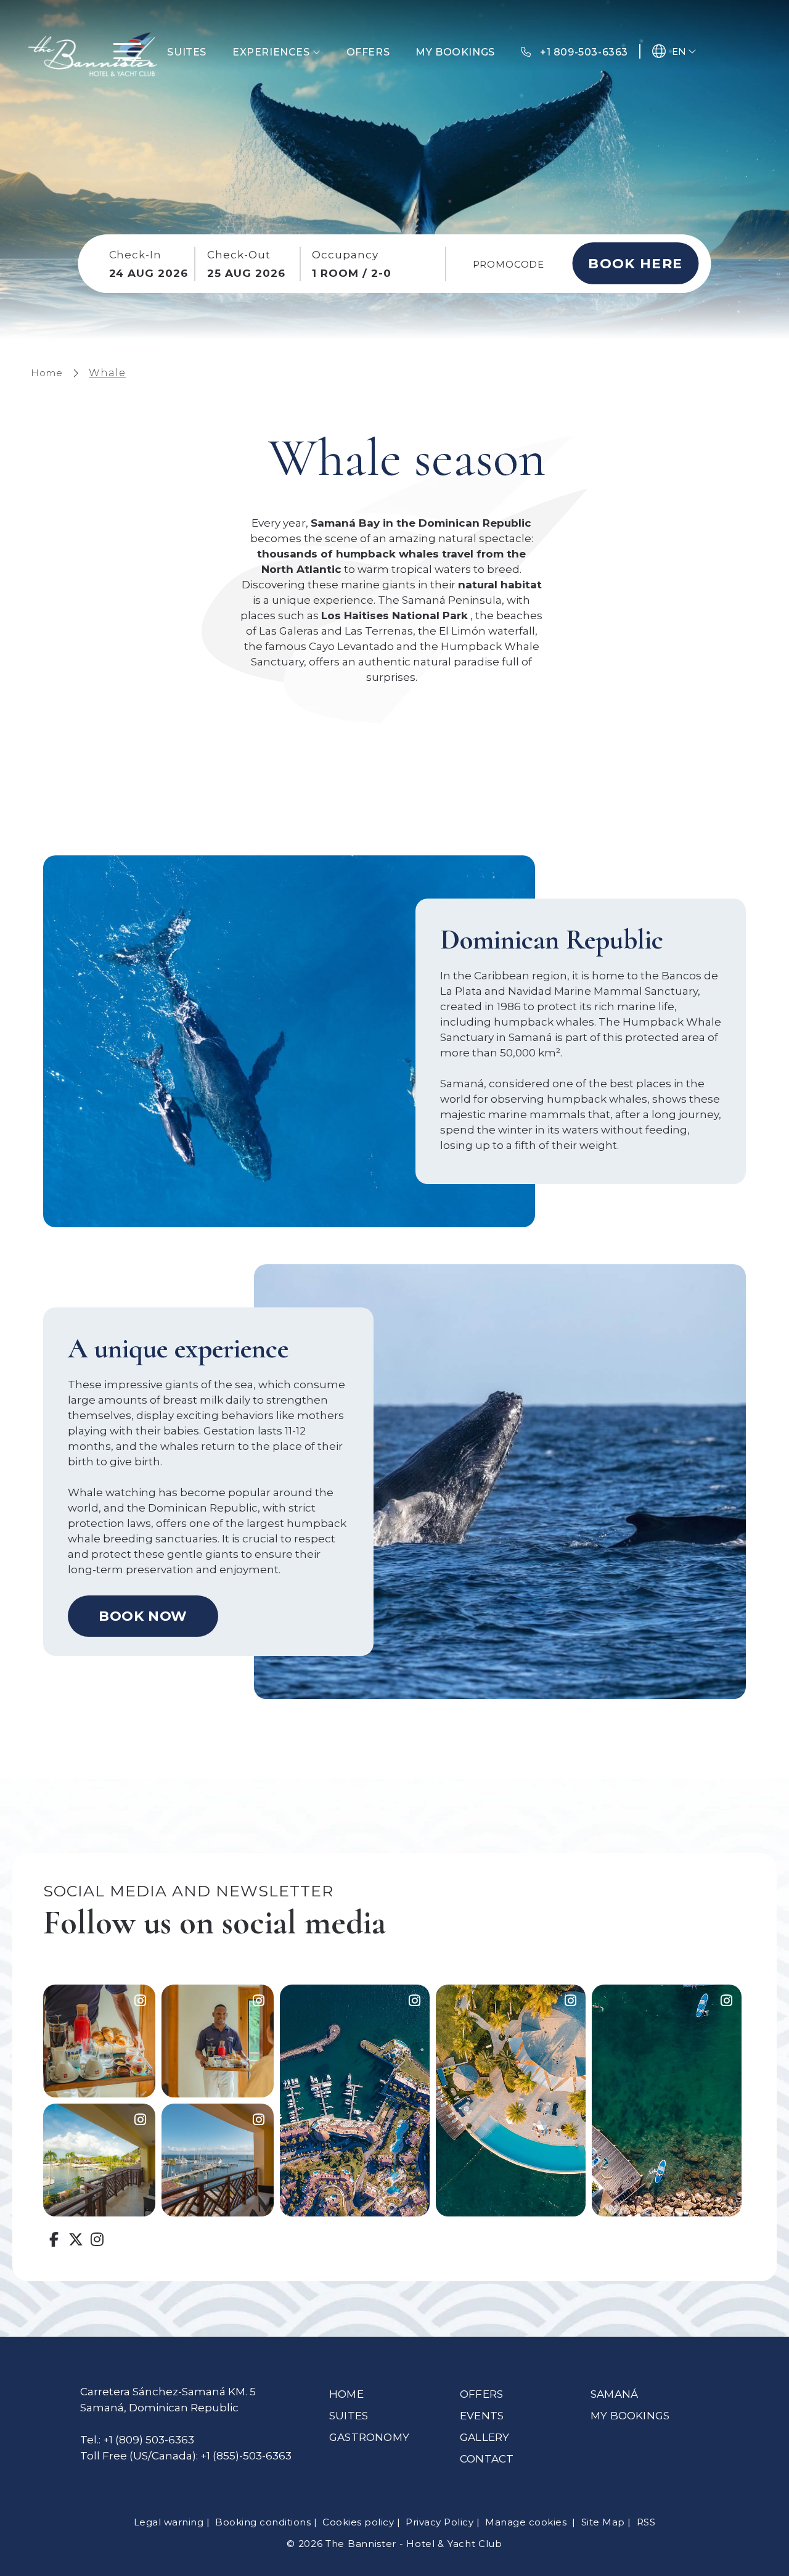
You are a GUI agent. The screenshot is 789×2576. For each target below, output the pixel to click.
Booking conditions (263, 2522)
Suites (187, 52)
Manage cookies (527, 2522)
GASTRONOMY (369, 2437)
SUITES (349, 2416)
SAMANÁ (614, 2394)
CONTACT (487, 2459)
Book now (143, 1616)
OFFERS (481, 2394)
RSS (646, 2522)
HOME (346, 2394)
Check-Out (239, 255)
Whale (107, 373)
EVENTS (482, 2416)
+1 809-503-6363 (583, 52)
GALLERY (484, 2437)
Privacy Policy (439, 2522)
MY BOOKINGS (630, 2416)
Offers (368, 52)
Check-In (136, 255)
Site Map (603, 2522)
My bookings (455, 52)
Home (47, 373)
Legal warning (169, 2522)
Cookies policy (358, 2522)
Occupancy (345, 255)
